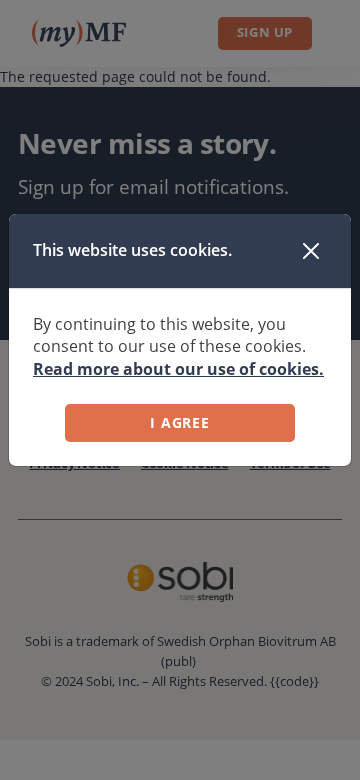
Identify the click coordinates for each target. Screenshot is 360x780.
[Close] (311, 251)
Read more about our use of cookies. (178, 369)
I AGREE (179, 422)
